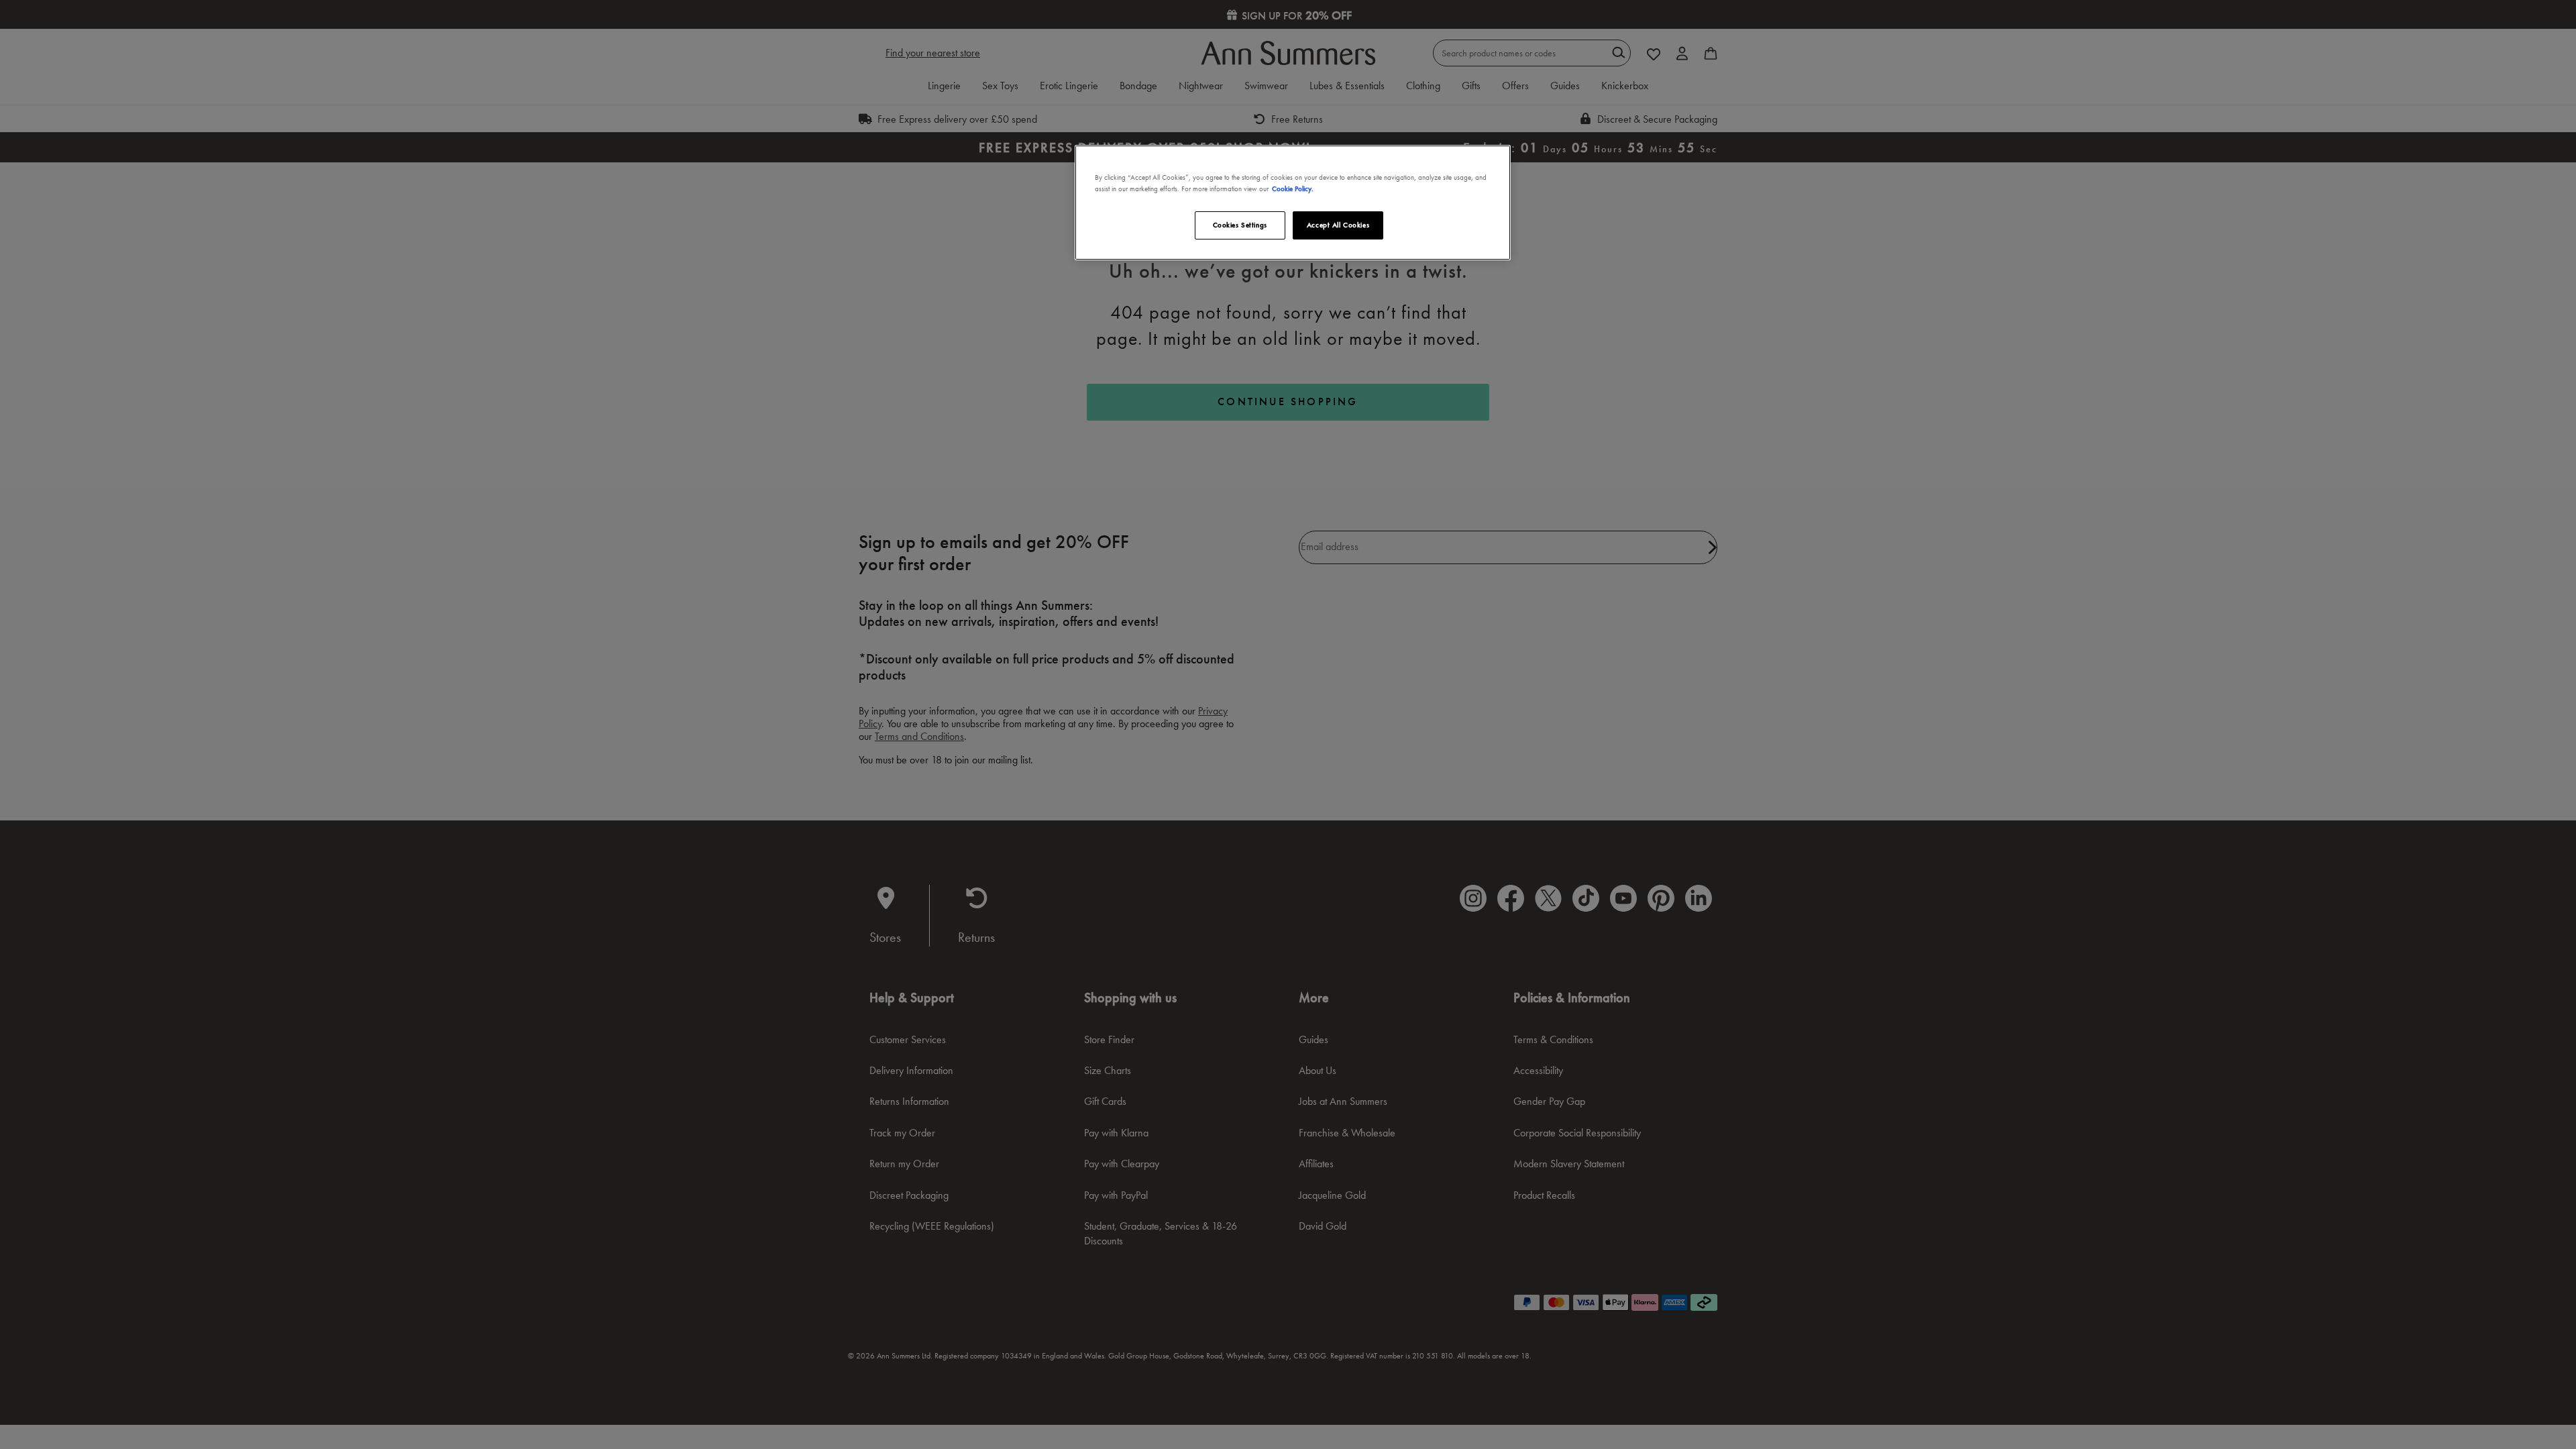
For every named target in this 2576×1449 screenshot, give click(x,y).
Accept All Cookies (1338, 225)
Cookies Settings (1240, 225)
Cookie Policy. (1293, 189)
